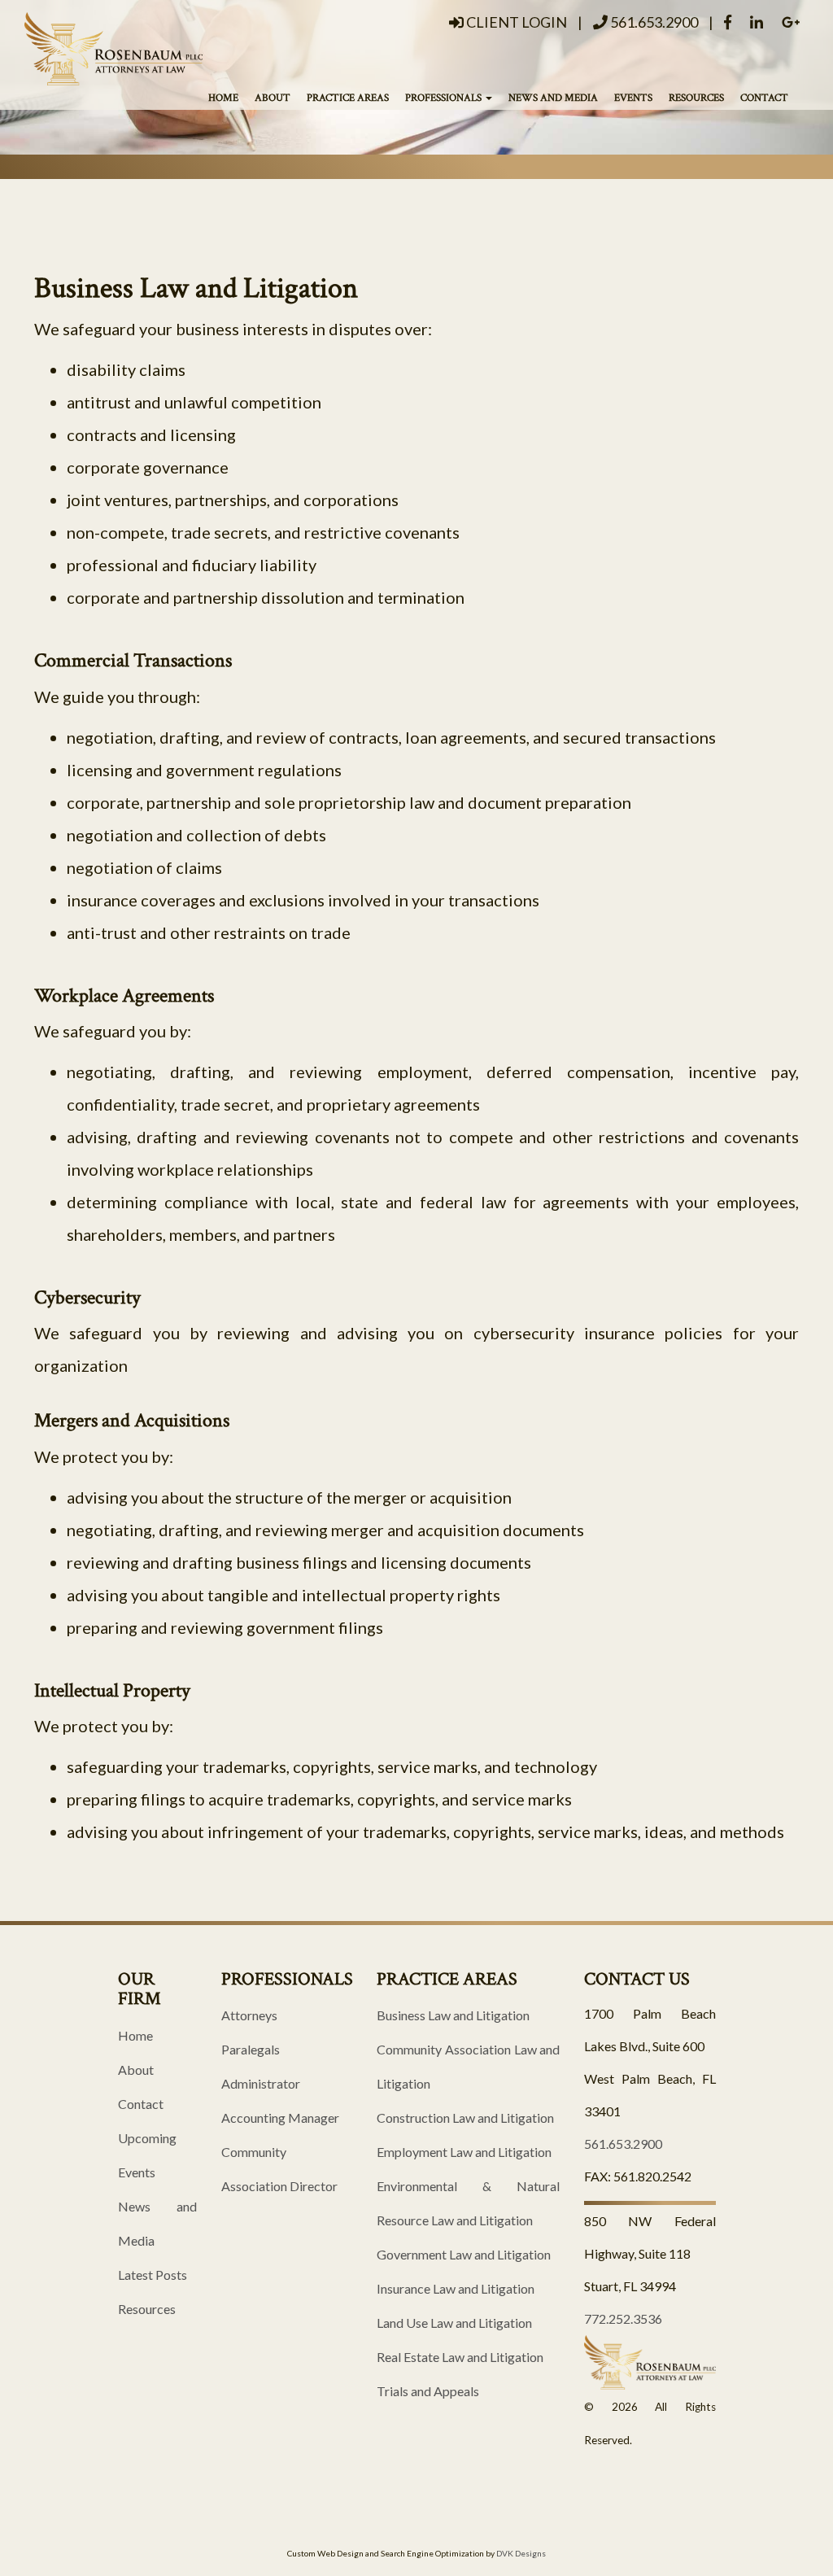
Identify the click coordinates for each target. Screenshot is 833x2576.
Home (223, 98)
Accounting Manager (280, 2118)
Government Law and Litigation (464, 2254)
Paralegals (251, 2049)
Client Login (515, 22)
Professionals (445, 98)
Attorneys (249, 2015)
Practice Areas (348, 98)
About (273, 98)
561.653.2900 (653, 22)
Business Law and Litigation (453, 2015)
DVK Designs (521, 2553)
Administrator (261, 2083)
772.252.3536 (623, 2318)
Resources (696, 98)
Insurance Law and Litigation (456, 2288)
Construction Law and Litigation (465, 2118)
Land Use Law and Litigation (454, 2323)
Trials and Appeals (428, 2391)
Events (633, 98)
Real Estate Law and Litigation (460, 2357)
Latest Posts (153, 2275)
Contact (764, 98)
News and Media (553, 98)
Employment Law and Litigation (464, 2152)
